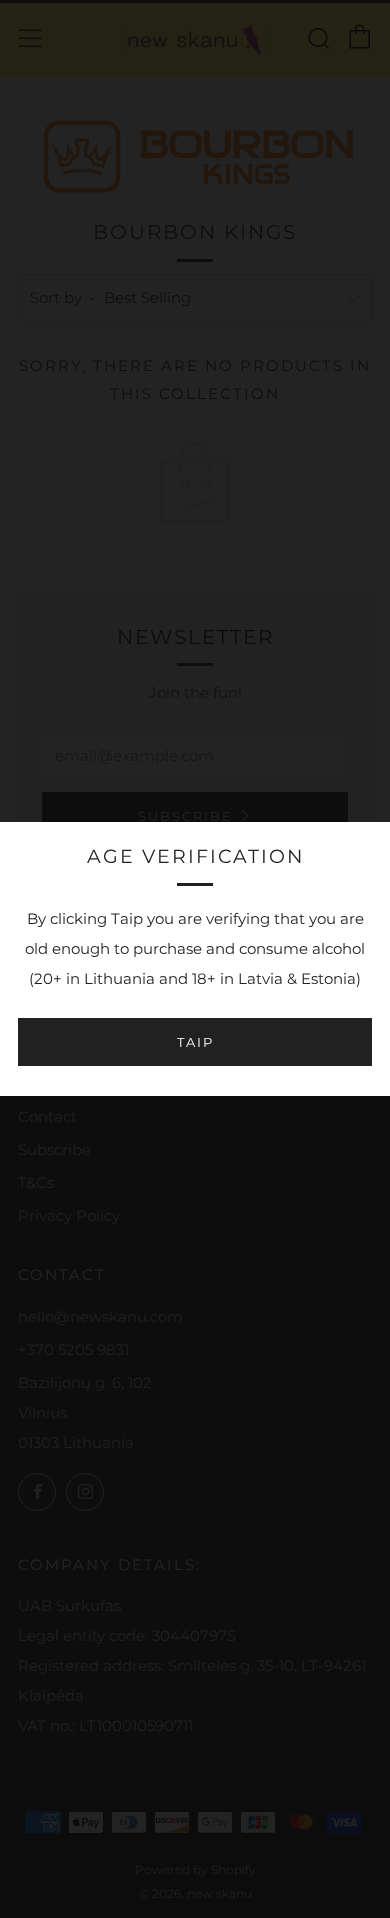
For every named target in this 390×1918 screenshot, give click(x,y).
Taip (195, 1042)
